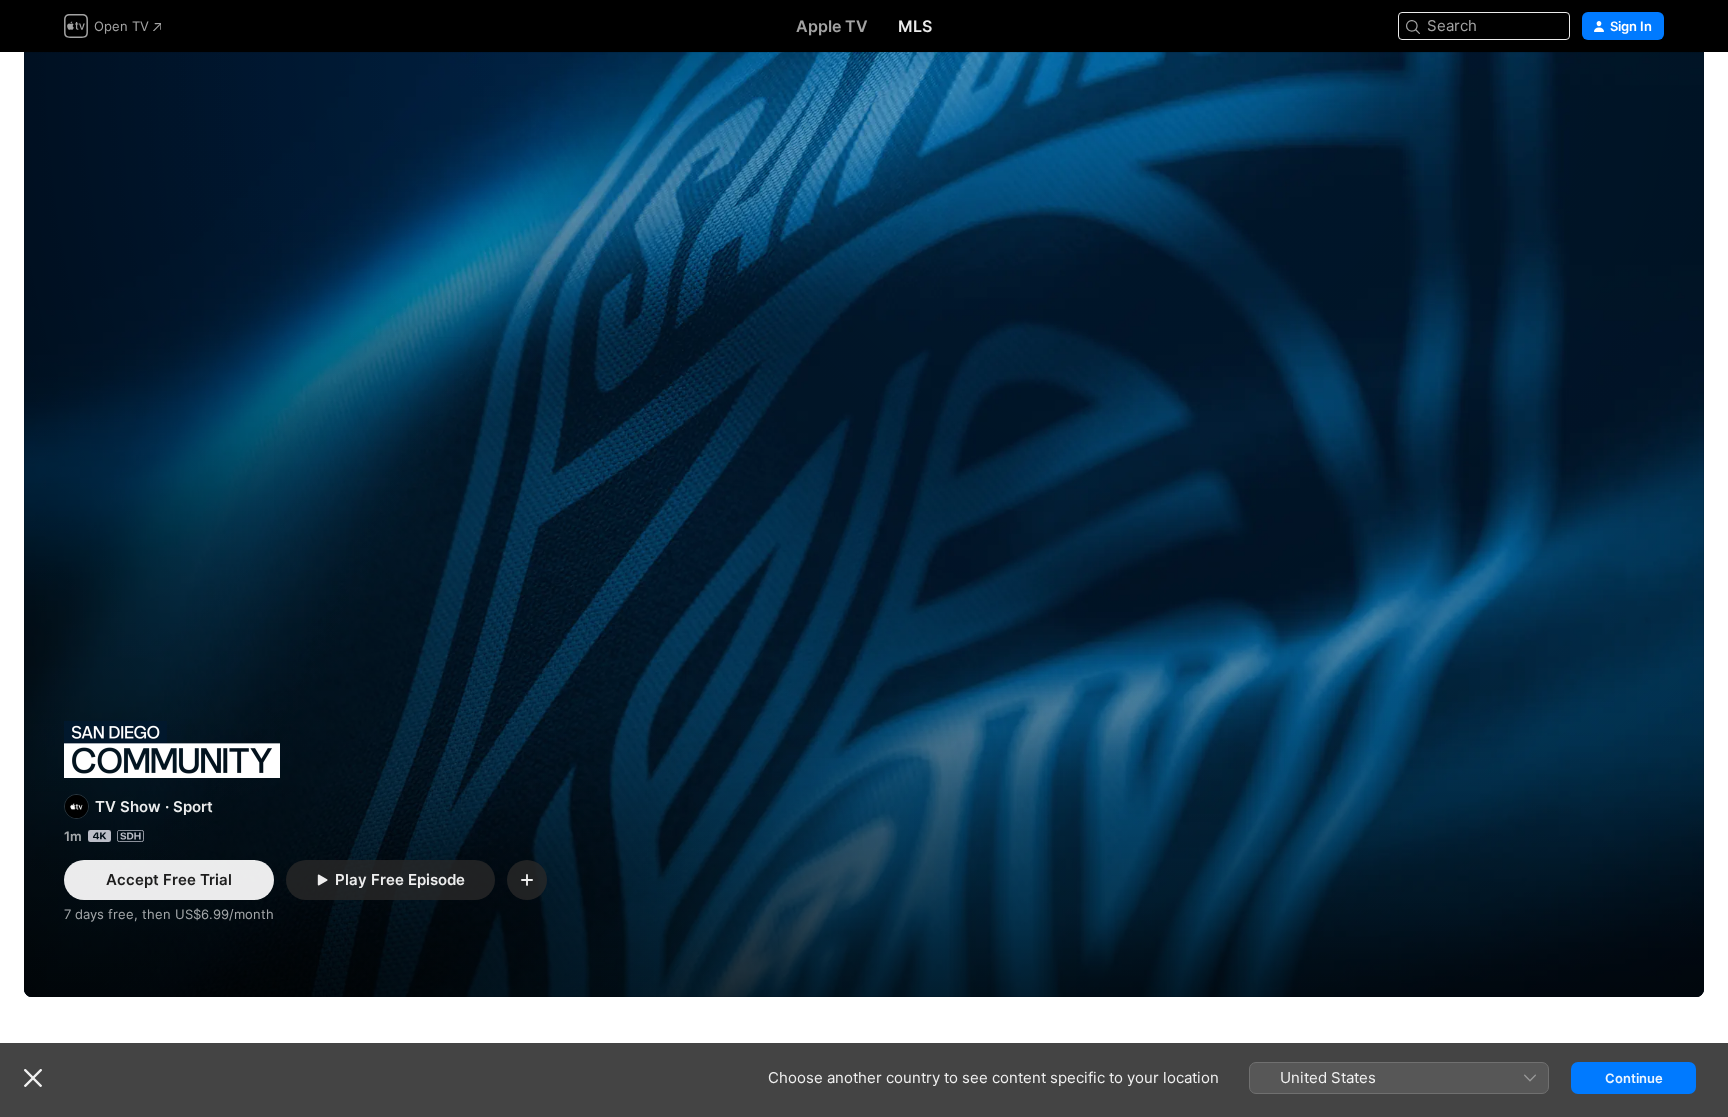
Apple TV (832, 26)
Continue (1634, 1078)
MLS (915, 26)
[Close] (33, 1078)
